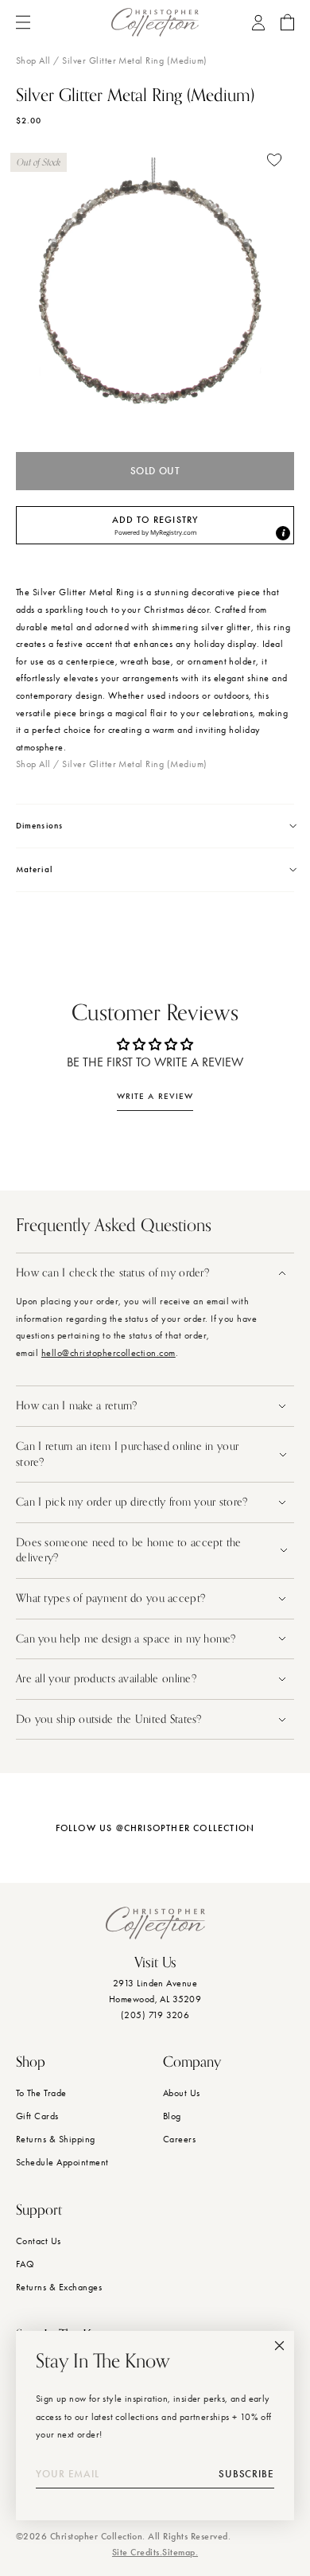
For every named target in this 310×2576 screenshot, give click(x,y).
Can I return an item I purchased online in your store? (127, 1454)
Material (34, 869)
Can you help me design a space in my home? (128, 1639)
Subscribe (246, 2474)
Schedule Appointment (62, 2162)
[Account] (258, 23)
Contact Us (39, 2241)
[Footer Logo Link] (155, 1923)
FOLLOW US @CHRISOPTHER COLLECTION (155, 1828)
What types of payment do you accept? (110, 1598)
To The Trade (41, 2093)
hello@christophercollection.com (108, 1353)
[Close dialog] (279, 2346)
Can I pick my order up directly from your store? (132, 1502)
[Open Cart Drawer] (287, 22)
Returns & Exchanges (59, 2287)
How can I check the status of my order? (112, 1273)
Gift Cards (37, 2116)
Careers (179, 2139)
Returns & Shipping (56, 2139)
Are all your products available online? (108, 1679)
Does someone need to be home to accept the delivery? (129, 1551)
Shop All (33, 60)
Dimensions (39, 826)
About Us (182, 2093)
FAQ (25, 2264)
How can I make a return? (77, 1406)
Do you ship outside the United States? (110, 1719)
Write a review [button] (155, 1096)
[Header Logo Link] (155, 22)
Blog (172, 2116)
